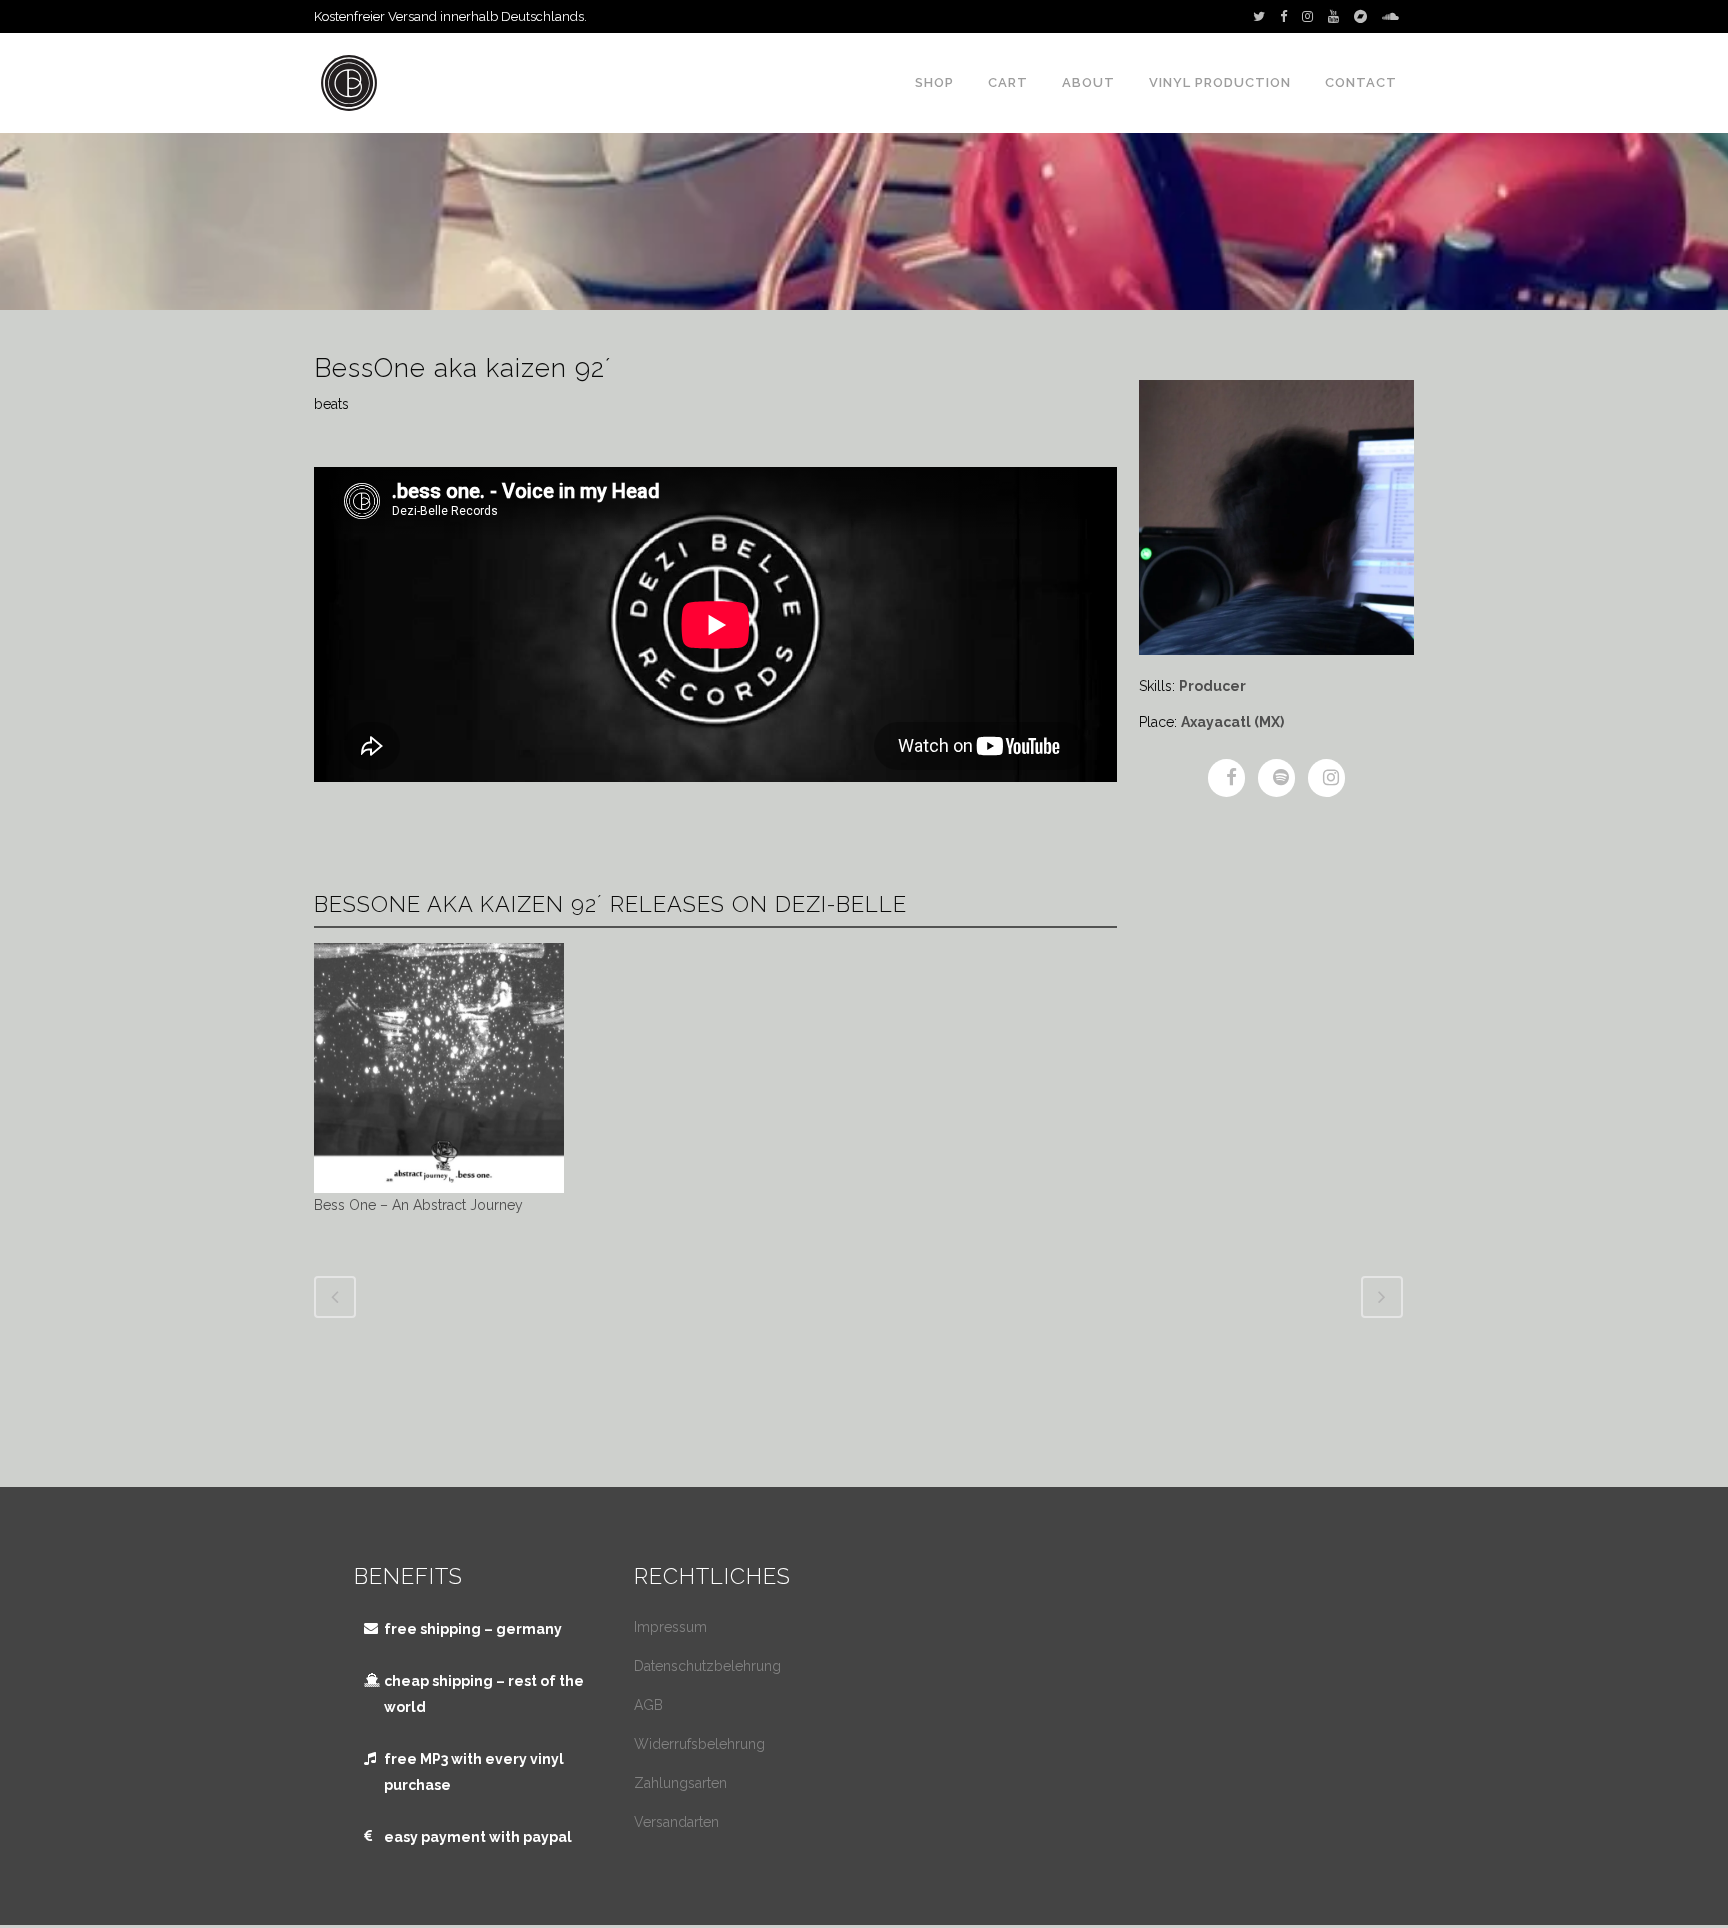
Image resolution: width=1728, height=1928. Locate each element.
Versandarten (676, 1822)
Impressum (670, 1627)
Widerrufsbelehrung (699, 1744)
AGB (648, 1705)
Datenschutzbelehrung (707, 1666)
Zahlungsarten (680, 1783)
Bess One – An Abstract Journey (418, 1205)
